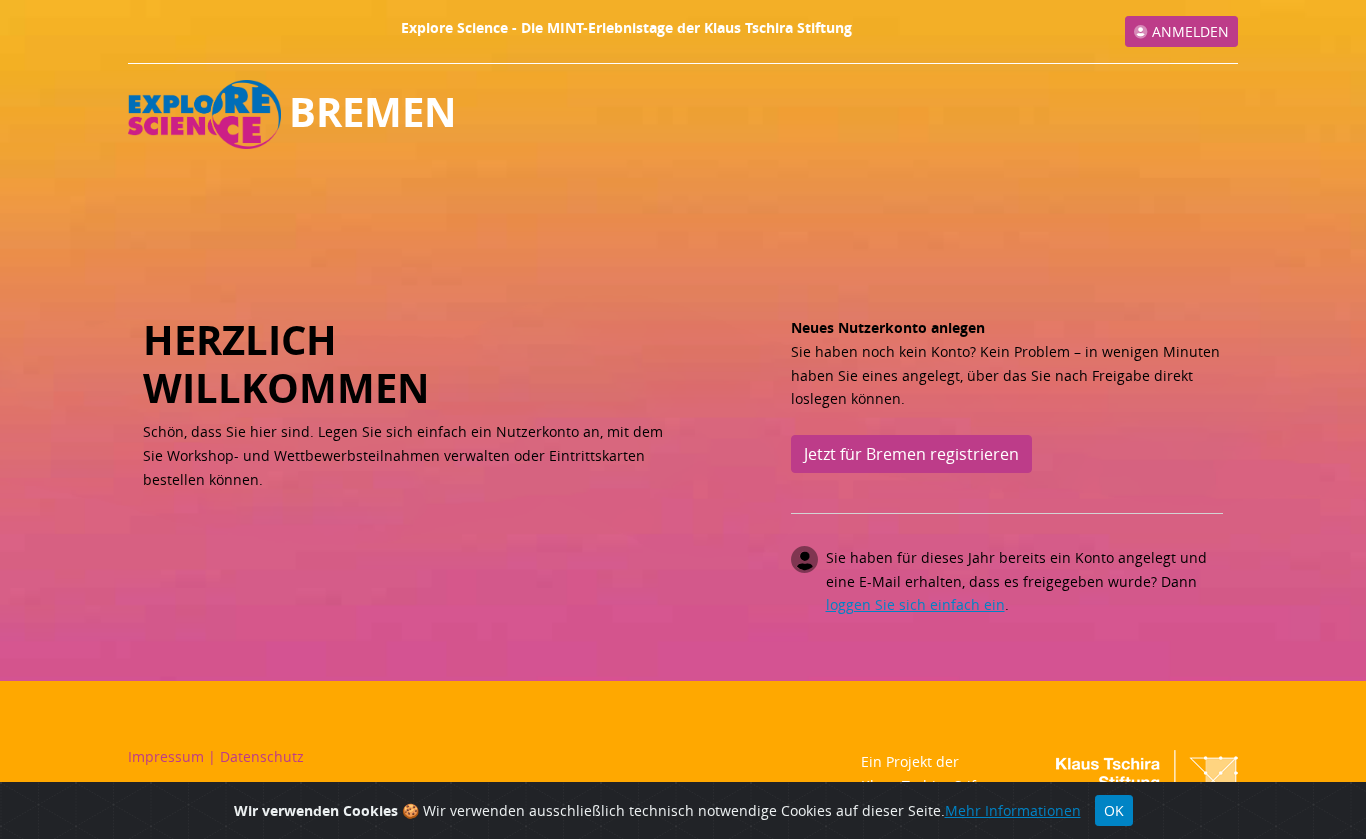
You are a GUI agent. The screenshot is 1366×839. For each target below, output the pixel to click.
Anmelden (1188, 31)
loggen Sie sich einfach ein (915, 604)
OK (1114, 810)
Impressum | (174, 756)
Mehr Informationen (1013, 810)
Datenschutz (262, 756)
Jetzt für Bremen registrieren (911, 454)
